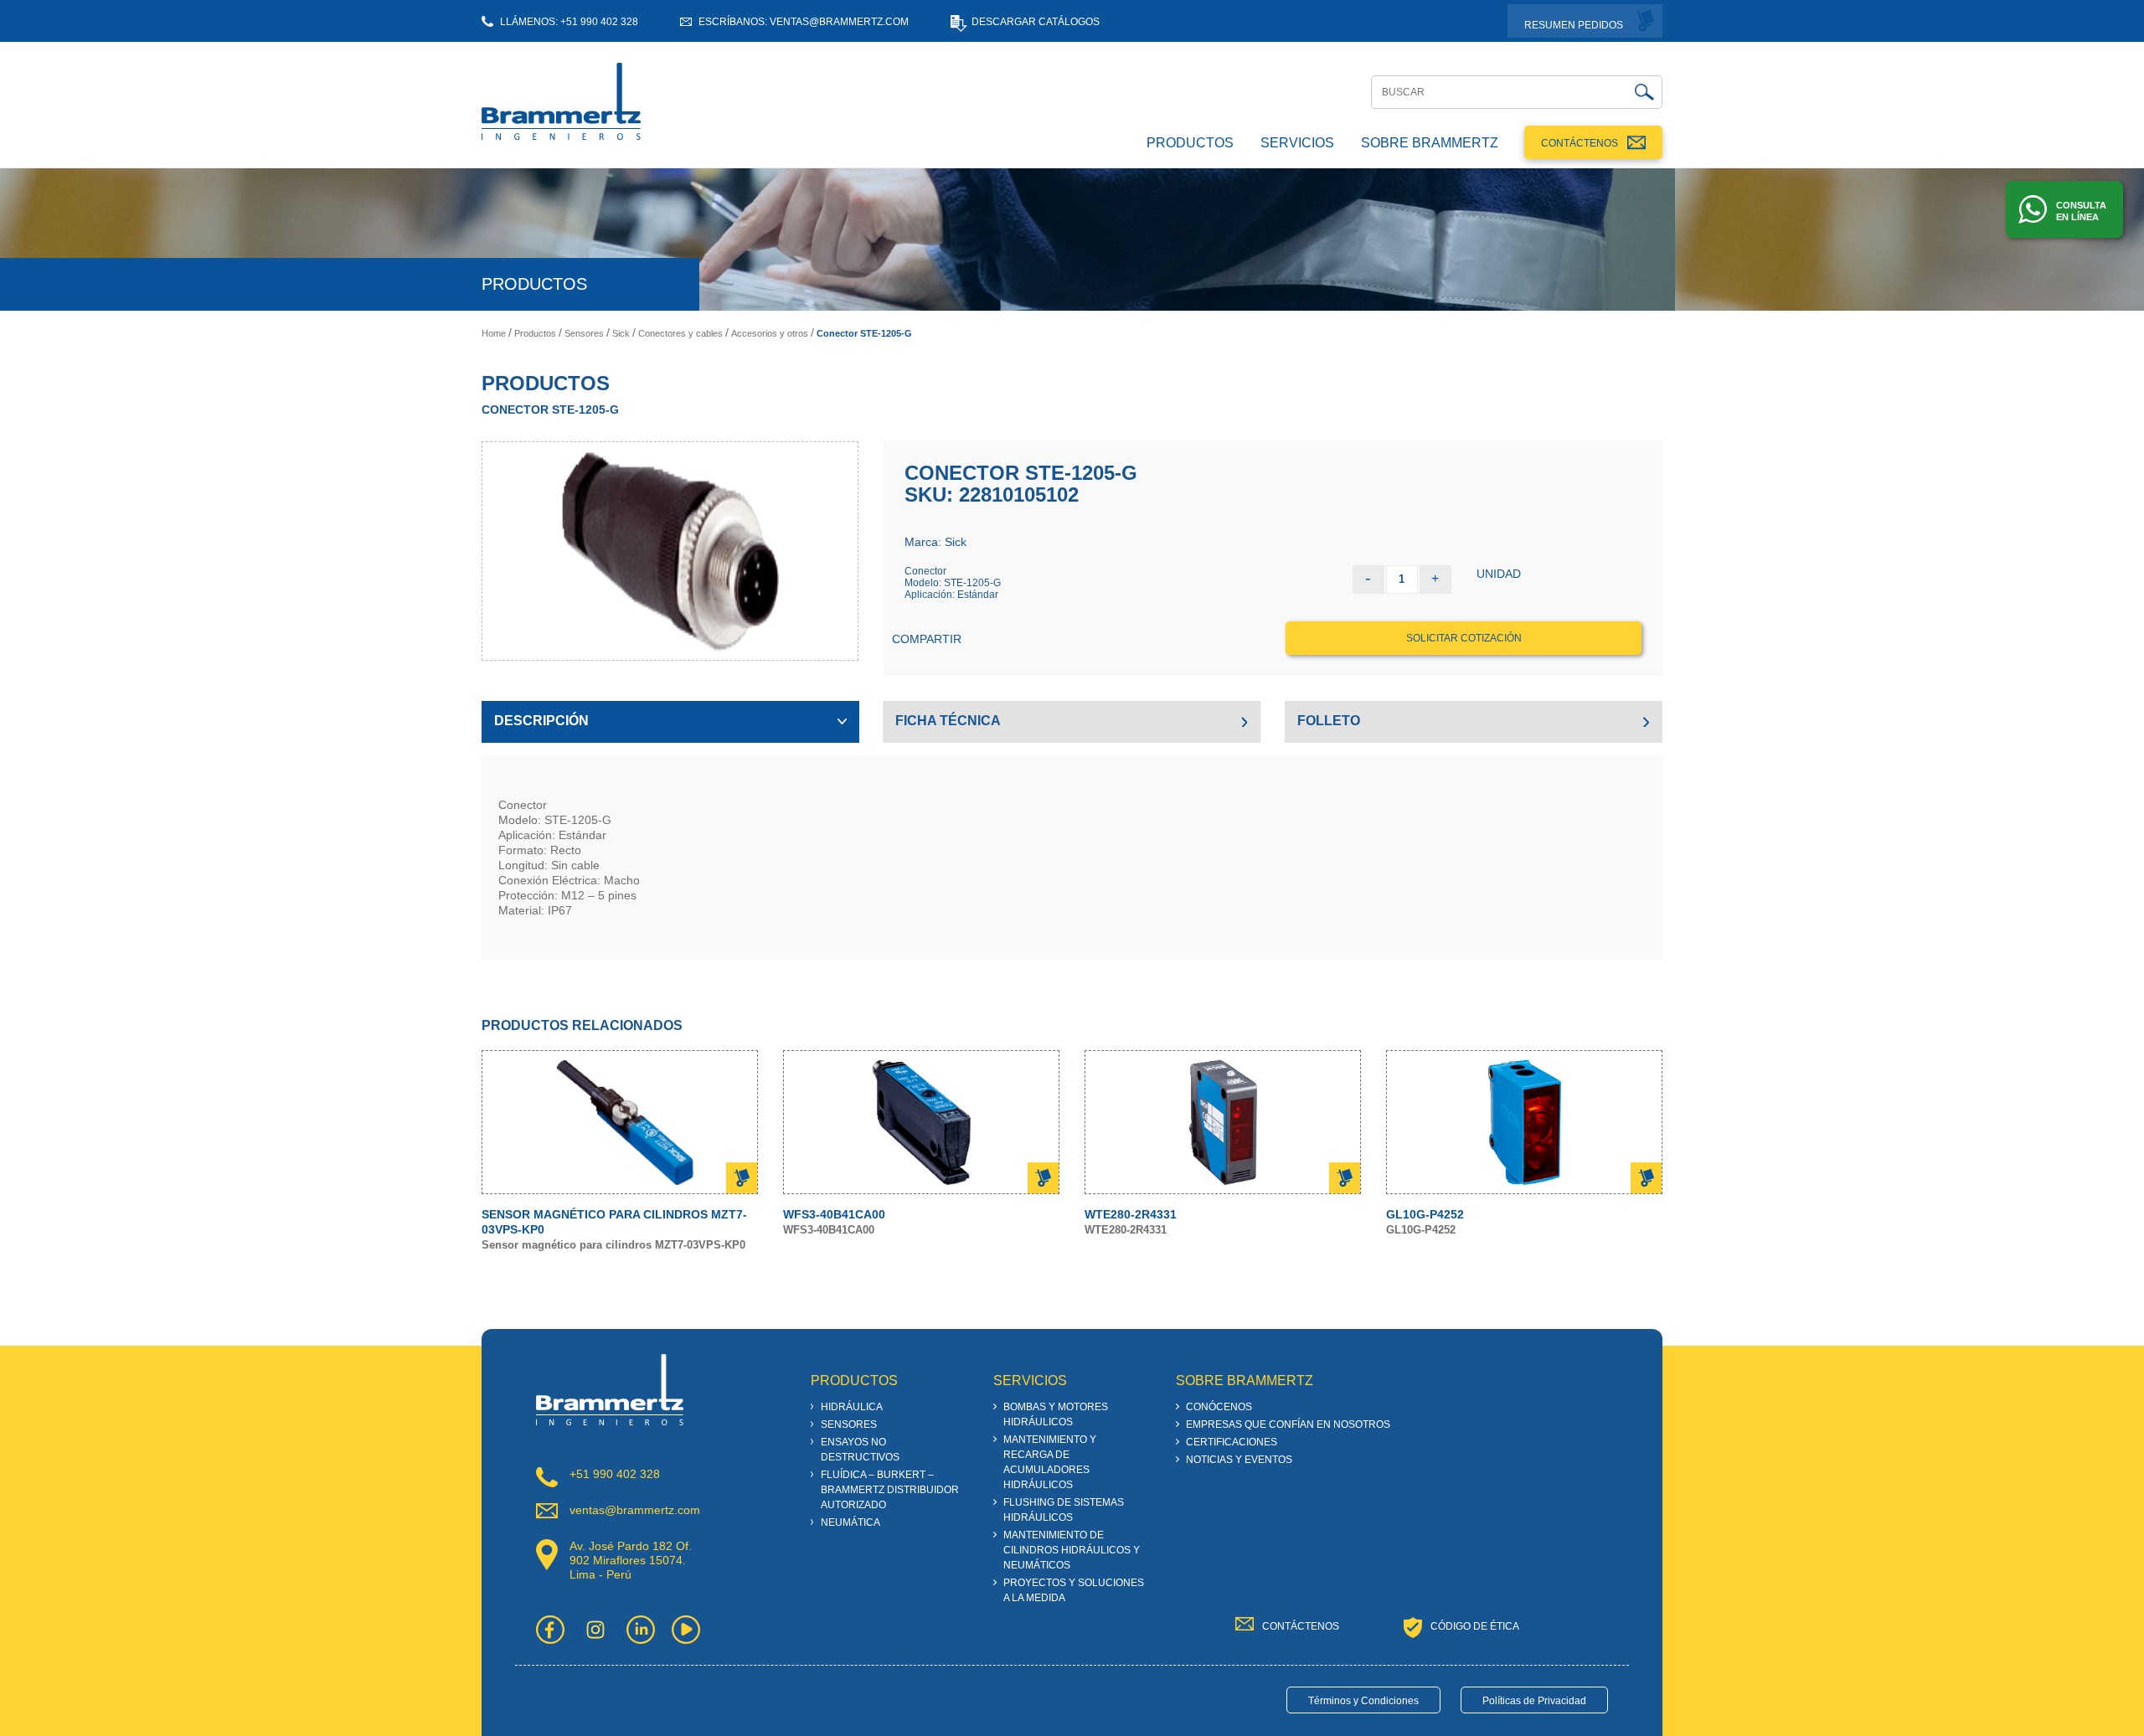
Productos (535, 333)
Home (494, 333)
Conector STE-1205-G (864, 333)
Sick (621, 333)
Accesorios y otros (770, 333)
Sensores (584, 333)
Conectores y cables (680, 333)
